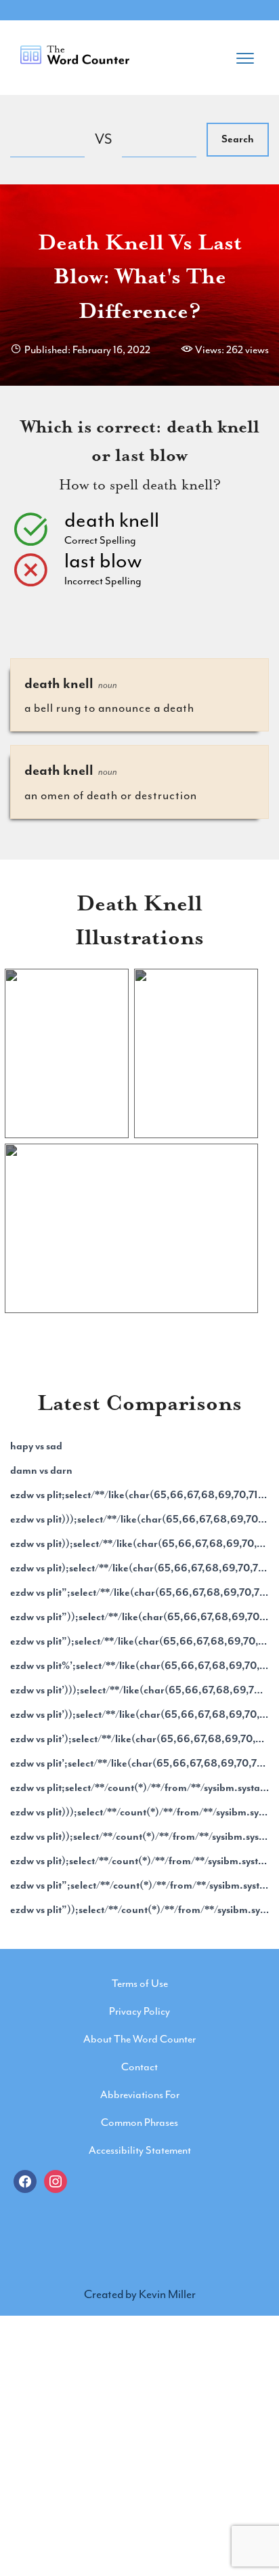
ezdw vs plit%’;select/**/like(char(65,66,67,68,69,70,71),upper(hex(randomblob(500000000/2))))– (139, 1666)
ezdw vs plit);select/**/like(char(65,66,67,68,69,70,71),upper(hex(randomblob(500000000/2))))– (139, 1568)
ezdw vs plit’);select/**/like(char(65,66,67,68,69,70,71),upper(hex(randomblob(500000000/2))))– (139, 1739)
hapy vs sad (36, 1446)
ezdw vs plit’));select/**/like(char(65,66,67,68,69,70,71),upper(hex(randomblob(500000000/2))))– (139, 1714)
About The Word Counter (139, 2039)
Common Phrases (139, 2122)
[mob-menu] (245, 54)
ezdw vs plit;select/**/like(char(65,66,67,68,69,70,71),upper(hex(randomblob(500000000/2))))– (139, 1495)
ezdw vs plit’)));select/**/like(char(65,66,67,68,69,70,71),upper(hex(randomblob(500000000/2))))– (139, 1690)
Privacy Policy (139, 2011)
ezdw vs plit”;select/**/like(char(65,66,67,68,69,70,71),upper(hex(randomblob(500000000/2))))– (139, 1592)
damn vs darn (41, 1470)
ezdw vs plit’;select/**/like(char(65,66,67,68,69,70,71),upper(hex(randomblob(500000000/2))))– (139, 1763)
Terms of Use (140, 1984)
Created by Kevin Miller (140, 2294)
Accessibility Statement (140, 2150)
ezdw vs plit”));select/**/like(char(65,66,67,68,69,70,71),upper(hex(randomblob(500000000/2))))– (139, 1617)
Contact (139, 2067)
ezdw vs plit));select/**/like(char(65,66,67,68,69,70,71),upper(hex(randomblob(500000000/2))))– (139, 1544)
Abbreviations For (140, 2095)
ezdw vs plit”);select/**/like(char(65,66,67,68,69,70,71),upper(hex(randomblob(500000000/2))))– (139, 1641)
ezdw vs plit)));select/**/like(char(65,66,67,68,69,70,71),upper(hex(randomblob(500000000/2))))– (139, 1519)
